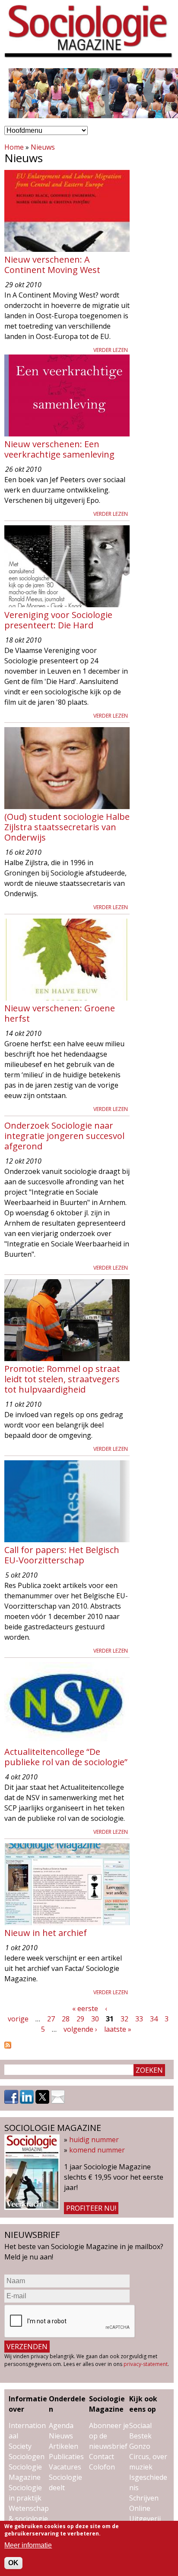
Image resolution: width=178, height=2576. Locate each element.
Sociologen (27, 2457)
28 (66, 2019)
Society (20, 2446)
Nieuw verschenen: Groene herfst (60, 1013)
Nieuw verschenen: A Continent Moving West (52, 265)
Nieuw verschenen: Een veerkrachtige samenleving (59, 449)
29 (80, 2019)
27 (51, 2019)
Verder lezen (111, 350)
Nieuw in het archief (46, 1933)
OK (13, 2563)
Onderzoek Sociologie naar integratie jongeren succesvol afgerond (64, 1136)
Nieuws (43, 147)
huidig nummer (94, 2140)
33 (139, 2019)
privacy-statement (146, 2364)
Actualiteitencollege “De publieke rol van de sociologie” (66, 1757)
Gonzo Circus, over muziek (148, 2457)
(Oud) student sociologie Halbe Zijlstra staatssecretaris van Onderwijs (67, 827)
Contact (102, 2457)
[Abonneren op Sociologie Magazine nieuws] (8, 2046)
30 (95, 2019)
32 (124, 2019)
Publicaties (66, 2457)
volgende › (80, 2029)
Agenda (61, 2425)
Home (14, 147)
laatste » (118, 2029)
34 (154, 2019)
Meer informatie (28, 2545)
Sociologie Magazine (107, 2404)
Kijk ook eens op (143, 2404)
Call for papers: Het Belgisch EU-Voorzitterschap (62, 1555)
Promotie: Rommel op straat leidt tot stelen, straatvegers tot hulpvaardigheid (62, 1379)
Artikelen (64, 2446)
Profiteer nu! (91, 2208)
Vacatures (65, 2467)
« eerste (85, 2008)
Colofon (102, 2467)
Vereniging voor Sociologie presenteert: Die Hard (58, 620)
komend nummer (97, 2150)
